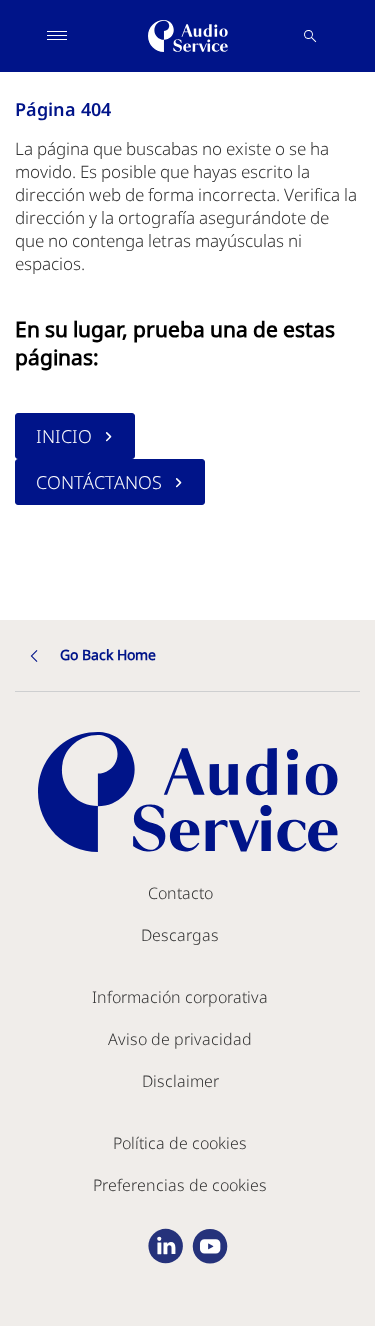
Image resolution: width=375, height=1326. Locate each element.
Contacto (180, 893)
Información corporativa (180, 997)
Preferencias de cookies (180, 1185)
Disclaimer (180, 1081)
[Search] (310, 36)
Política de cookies (180, 1143)
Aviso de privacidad (180, 1039)
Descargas (180, 935)
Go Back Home (108, 654)
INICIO (64, 436)
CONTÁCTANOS (99, 482)
